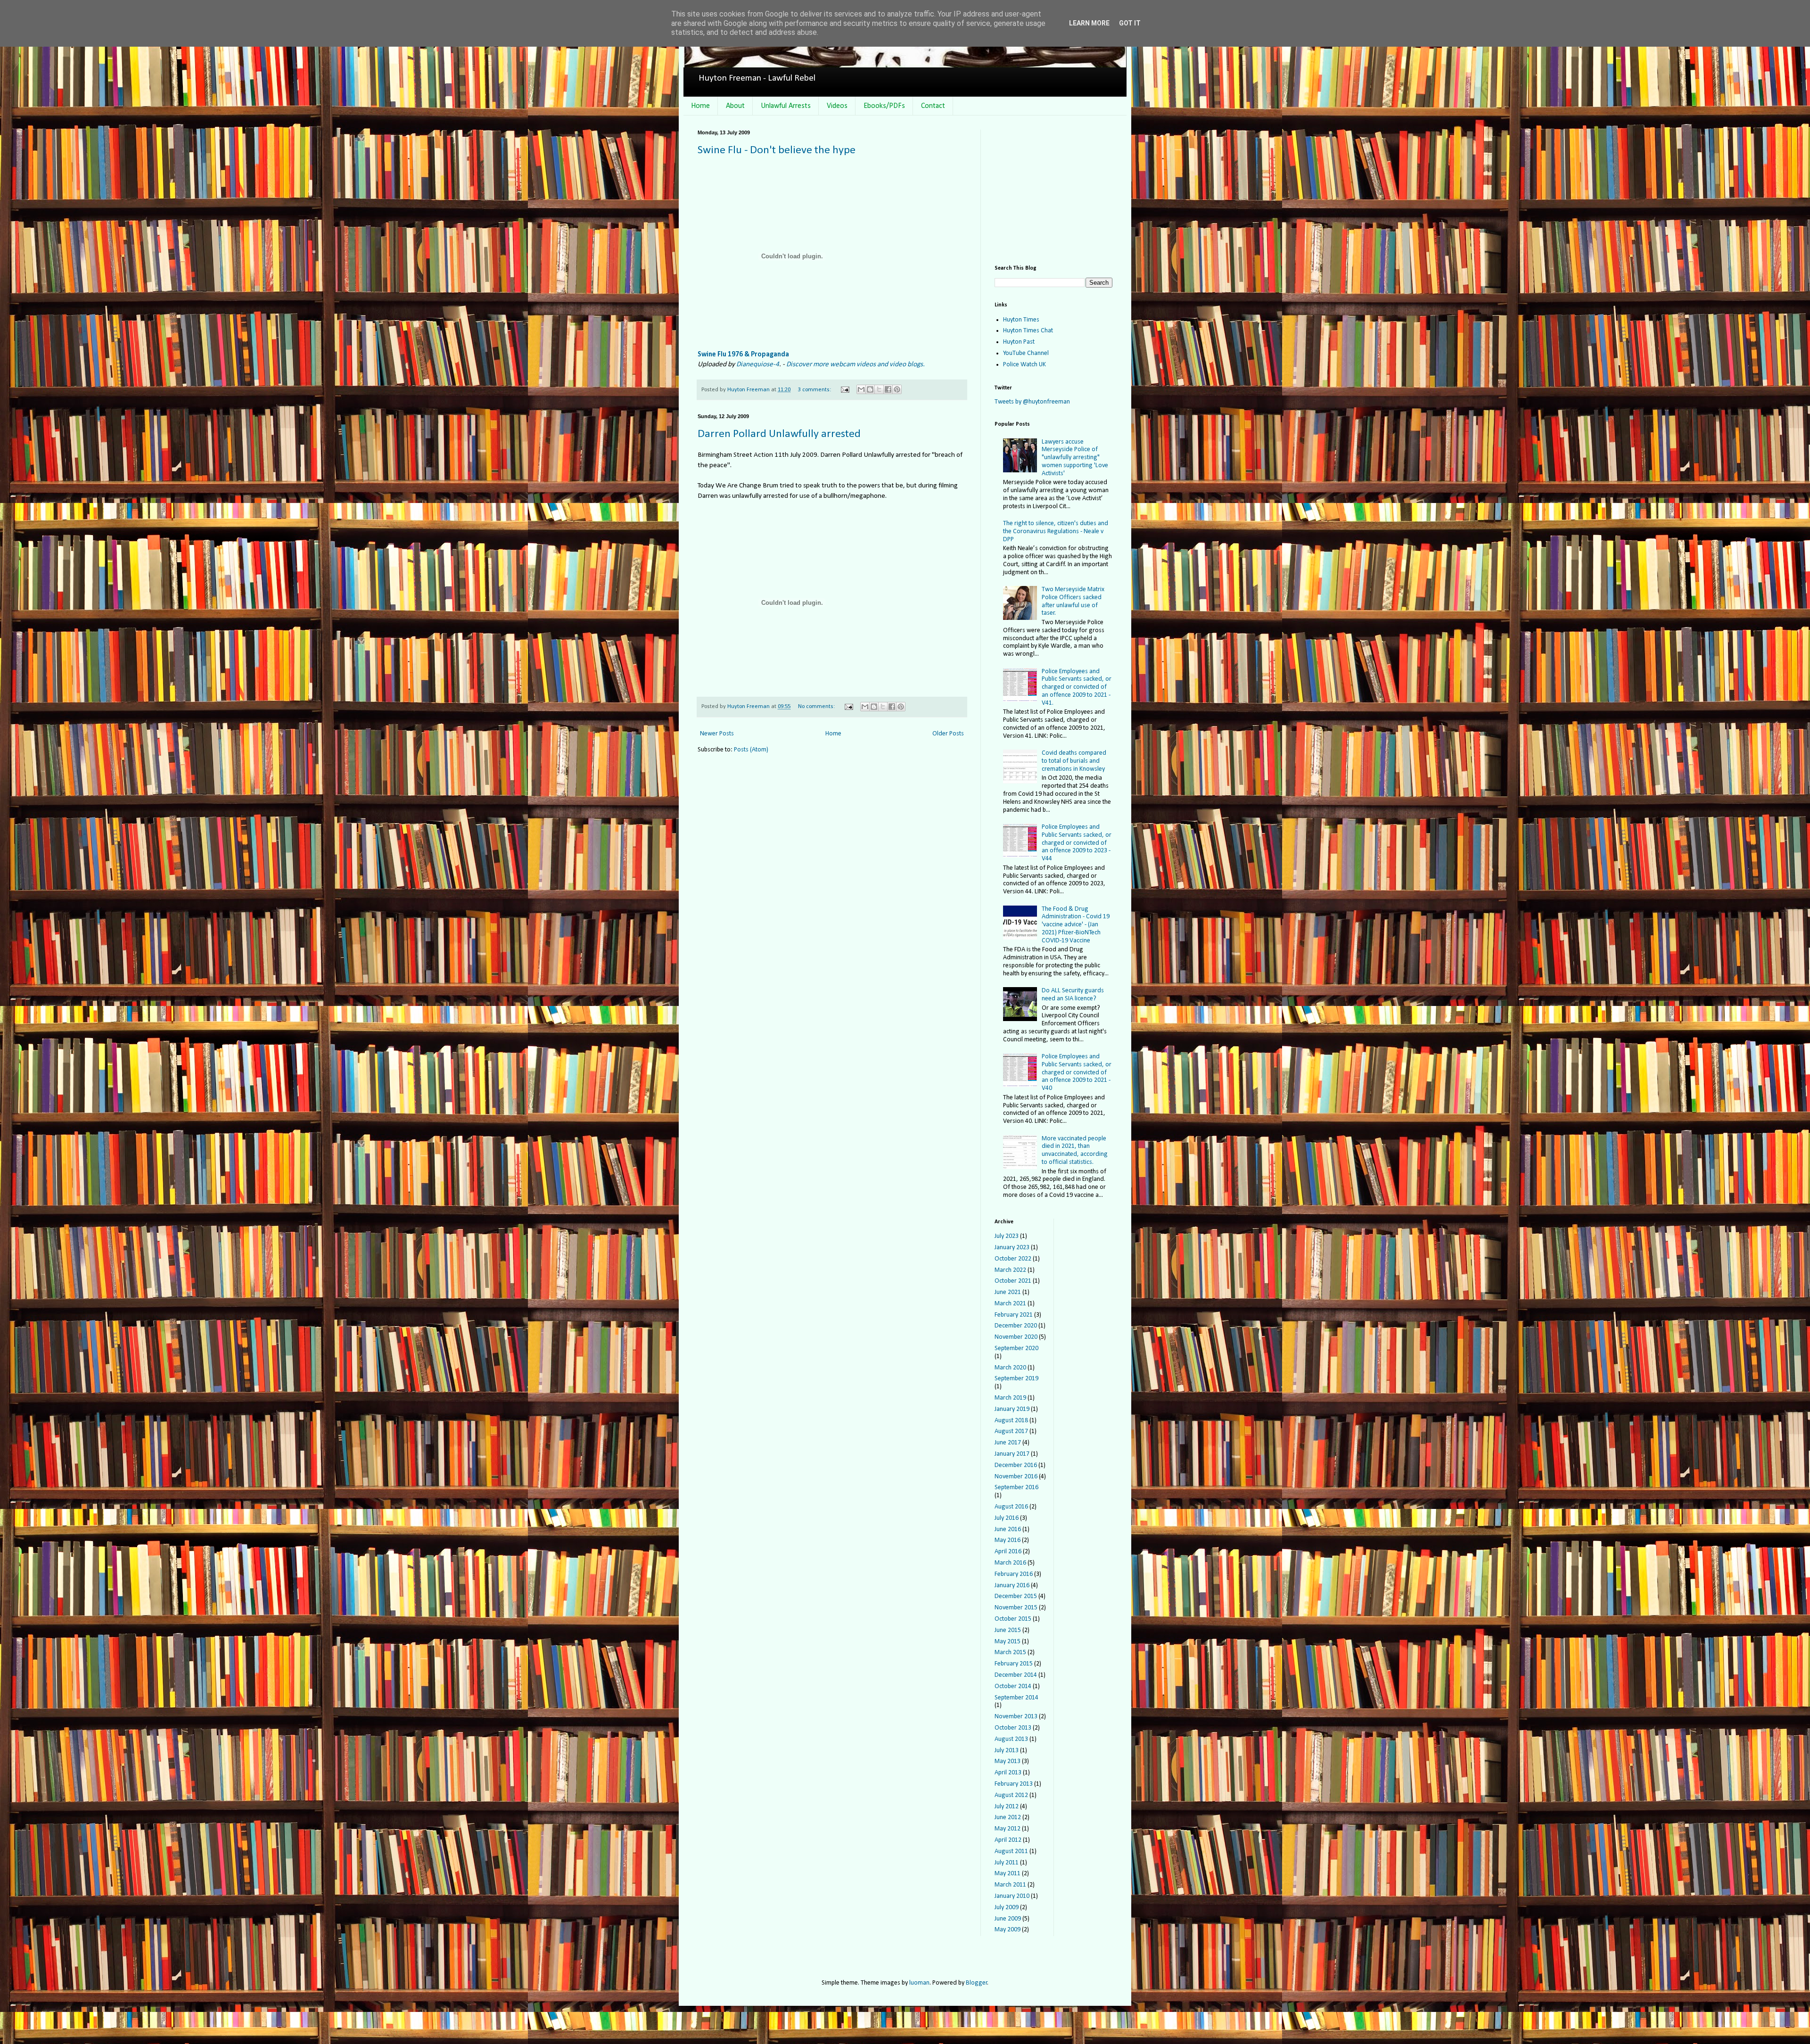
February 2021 (1014, 1315)
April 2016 (1008, 1552)
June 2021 (1008, 1292)
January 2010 (1012, 1896)
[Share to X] (879, 389)
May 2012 (1008, 1829)
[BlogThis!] (870, 389)
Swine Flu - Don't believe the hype (777, 150)
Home (700, 106)
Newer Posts (717, 734)
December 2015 (1016, 1596)
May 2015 (1008, 1642)
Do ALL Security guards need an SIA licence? (1073, 995)
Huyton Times (1021, 320)
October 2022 (1013, 1259)
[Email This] (861, 389)
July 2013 (1007, 1751)
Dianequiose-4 (758, 364)
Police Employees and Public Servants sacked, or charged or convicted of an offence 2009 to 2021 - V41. (1077, 687)
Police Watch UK (1024, 365)
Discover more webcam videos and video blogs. (856, 364)
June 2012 (1008, 1817)
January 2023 (1012, 1248)
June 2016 (1008, 1529)
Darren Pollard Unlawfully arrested (779, 434)
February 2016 (1014, 1574)
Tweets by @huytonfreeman (1032, 402)
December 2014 (1016, 1675)
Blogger (977, 1983)
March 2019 (1010, 1398)
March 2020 (1010, 1368)
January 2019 (1012, 1409)
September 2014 (1016, 1698)
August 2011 (1011, 1851)
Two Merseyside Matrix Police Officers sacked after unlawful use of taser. (1073, 601)
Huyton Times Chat (1028, 331)
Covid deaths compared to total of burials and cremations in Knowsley (1074, 761)
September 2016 (1016, 1488)
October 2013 (1013, 1728)
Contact (933, 106)
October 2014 (1013, 1686)
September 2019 (1016, 1379)
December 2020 (1016, 1326)
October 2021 (1013, 1281)
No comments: (817, 707)
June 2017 (1008, 1443)
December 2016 (1016, 1465)
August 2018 (1011, 1421)
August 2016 (1011, 1507)
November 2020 (1016, 1337)
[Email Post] (844, 390)
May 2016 (1008, 1540)
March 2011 (1010, 1885)
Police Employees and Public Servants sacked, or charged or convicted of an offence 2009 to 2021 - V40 (1077, 1072)
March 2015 (1010, 1653)
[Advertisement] (1053, 189)
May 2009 (1008, 1930)
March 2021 (1010, 1304)
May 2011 (1008, 1874)
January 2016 (1012, 1586)
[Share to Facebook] (888, 389)
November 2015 (1016, 1608)
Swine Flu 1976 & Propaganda (743, 354)
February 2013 (1014, 1784)
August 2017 (1011, 1431)
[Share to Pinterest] (897, 389)
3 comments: (815, 390)
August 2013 (1011, 1739)
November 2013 (1016, 1717)
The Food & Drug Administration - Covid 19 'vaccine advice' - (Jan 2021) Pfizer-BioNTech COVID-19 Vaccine (1076, 925)
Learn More (1089, 23)
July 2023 (1007, 1236)
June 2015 (1008, 1630)
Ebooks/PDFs (884, 106)
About (735, 106)
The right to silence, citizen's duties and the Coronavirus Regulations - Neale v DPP (1056, 532)
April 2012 (1008, 1840)
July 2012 (1007, 1807)
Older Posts (948, 734)
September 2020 (1016, 1348)
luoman (919, 1983)
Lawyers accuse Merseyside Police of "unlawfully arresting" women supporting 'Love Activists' (1075, 458)
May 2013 (1008, 1761)
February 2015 (1014, 1664)
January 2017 (1012, 1454)
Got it (1130, 23)
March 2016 (1010, 1563)
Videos (837, 106)
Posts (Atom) (751, 750)
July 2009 (1007, 1908)
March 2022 (1010, 1270)
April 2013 (1008, 1773)
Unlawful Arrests (786, 106)
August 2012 (1011, 1795)
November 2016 (1016, 1477)
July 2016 (1007, 1518)
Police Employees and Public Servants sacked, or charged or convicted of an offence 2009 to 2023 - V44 (1077, 843)
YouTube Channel (1026, 353)
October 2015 (1013, 1619)
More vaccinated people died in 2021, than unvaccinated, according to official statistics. (1075, 1150)
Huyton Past (1019, 342)
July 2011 (1007, 1863)
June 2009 (1008, 1919)
